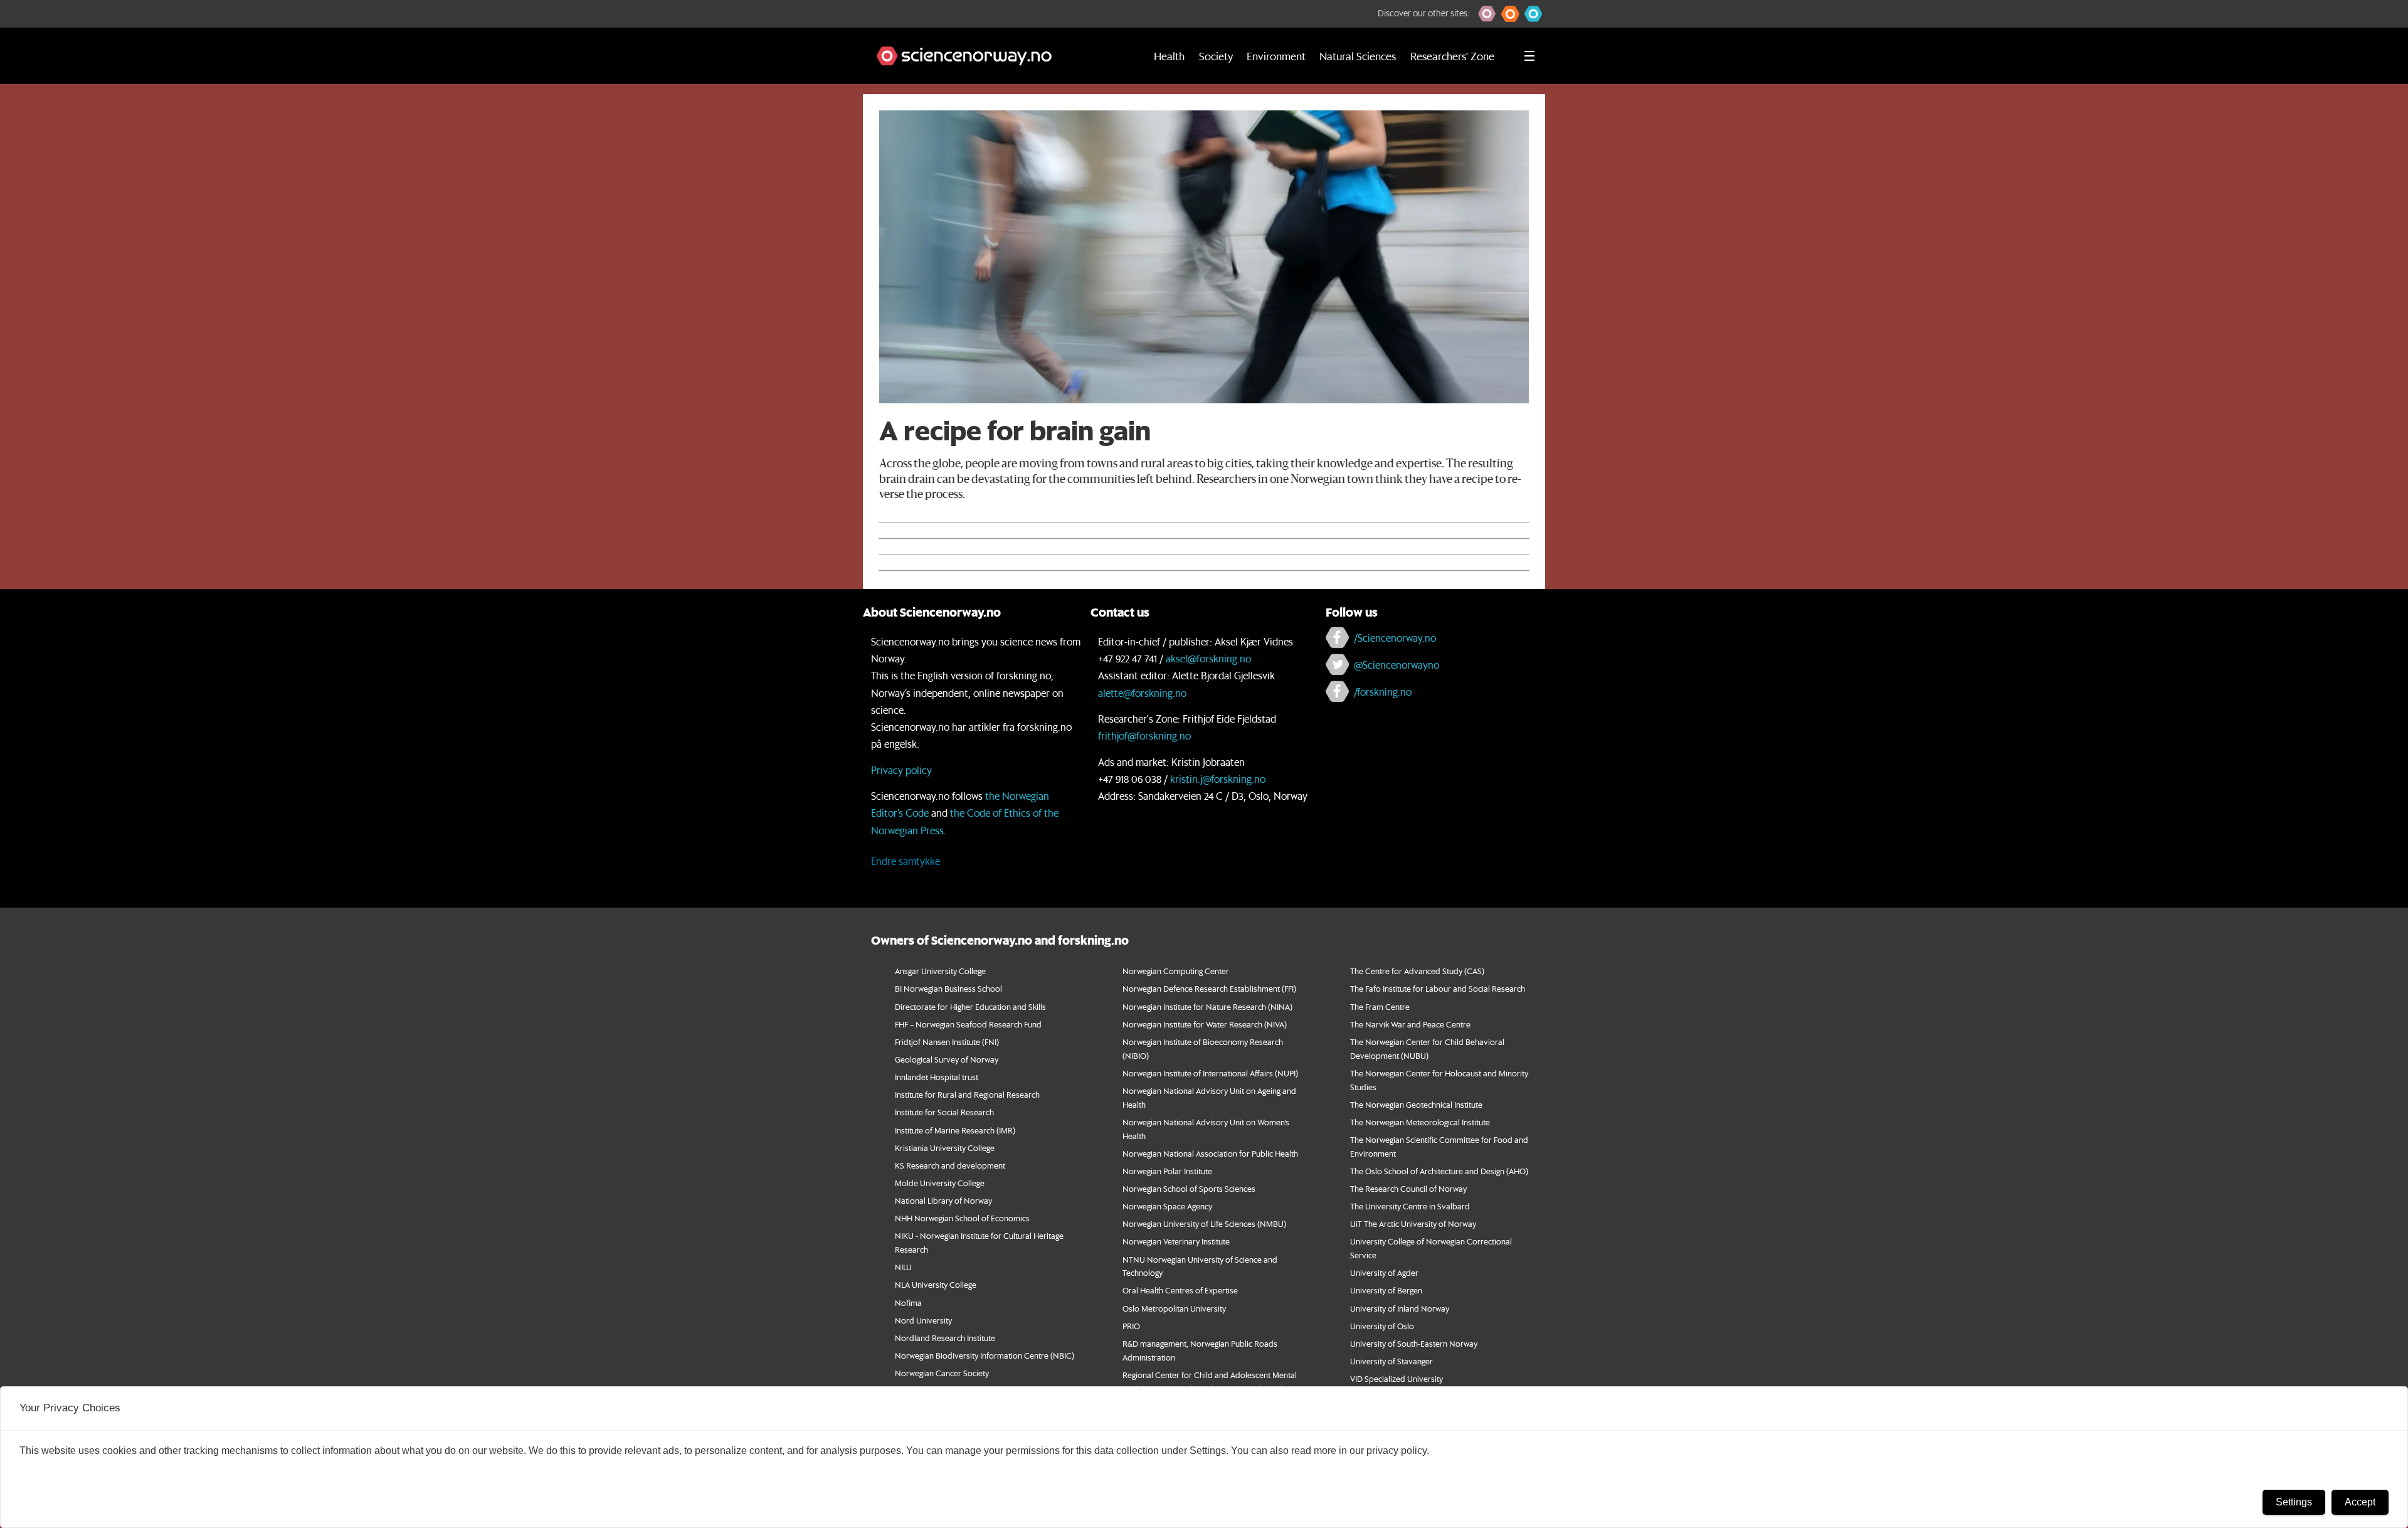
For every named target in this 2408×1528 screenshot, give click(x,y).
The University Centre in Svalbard (1410, 1206)
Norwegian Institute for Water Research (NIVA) (1205, 1024)
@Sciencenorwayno (1397, 665)
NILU (903, 1267)
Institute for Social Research (944, 1112)
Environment (1276, 56)
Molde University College (940, 1183)
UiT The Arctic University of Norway (1413, 1223)
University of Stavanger (1391, 1361)
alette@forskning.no (1142, 693)
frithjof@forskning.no (1144, 735)
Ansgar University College (940, 971)
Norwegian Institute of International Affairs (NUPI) (1210, 1073)
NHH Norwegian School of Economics (962, 1218)
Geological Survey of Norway (947, 1059)
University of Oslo (1382, 1326)
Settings (2294, 1502)
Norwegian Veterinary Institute (1176, 1241)
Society (1216, 56)
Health (1169, 56)
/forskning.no (1383, 692)
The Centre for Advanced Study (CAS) (1417, 971)
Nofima (908, 1303)
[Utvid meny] (1529, 56)
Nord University (923, 1320)
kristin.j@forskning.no (1218, 779)
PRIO (1131, 1326)
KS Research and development (950, 1165)
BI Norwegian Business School (948, 988)
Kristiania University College (945, 1148)
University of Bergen (1386, 1290)
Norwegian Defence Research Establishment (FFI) (1209, 988)
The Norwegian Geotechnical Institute (1416, 1104)
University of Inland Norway (1400, 1308)
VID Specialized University (1397, 1378)
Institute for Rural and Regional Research (967, 1094)
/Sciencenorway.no (1395, 638)
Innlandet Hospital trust (937, 1077)
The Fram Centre (1380, 1006)
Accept (2360, 1502)
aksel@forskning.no (1208, 658)
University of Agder (1384, 1272)
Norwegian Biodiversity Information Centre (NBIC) (985, 1355)
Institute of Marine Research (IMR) (955, 1130)
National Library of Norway (943, 1200)
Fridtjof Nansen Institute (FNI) (947, 1042)
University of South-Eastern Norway (1414, 1343)
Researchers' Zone (1452, 56)
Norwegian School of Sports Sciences (1189, 1188)
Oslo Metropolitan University (1174, 1308)
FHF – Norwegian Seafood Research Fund (968, 1024)
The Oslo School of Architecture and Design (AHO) (1439, 1171)
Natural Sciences (1358, 56)
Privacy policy (901, 770)
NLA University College (936, 1284)
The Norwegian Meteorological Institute (1420, 1122)
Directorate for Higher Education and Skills (970, 1006)
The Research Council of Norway (1408, 1188)
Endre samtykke (906, 861)
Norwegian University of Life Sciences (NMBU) (1204, 1223)
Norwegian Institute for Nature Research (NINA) (1207, 1006)
